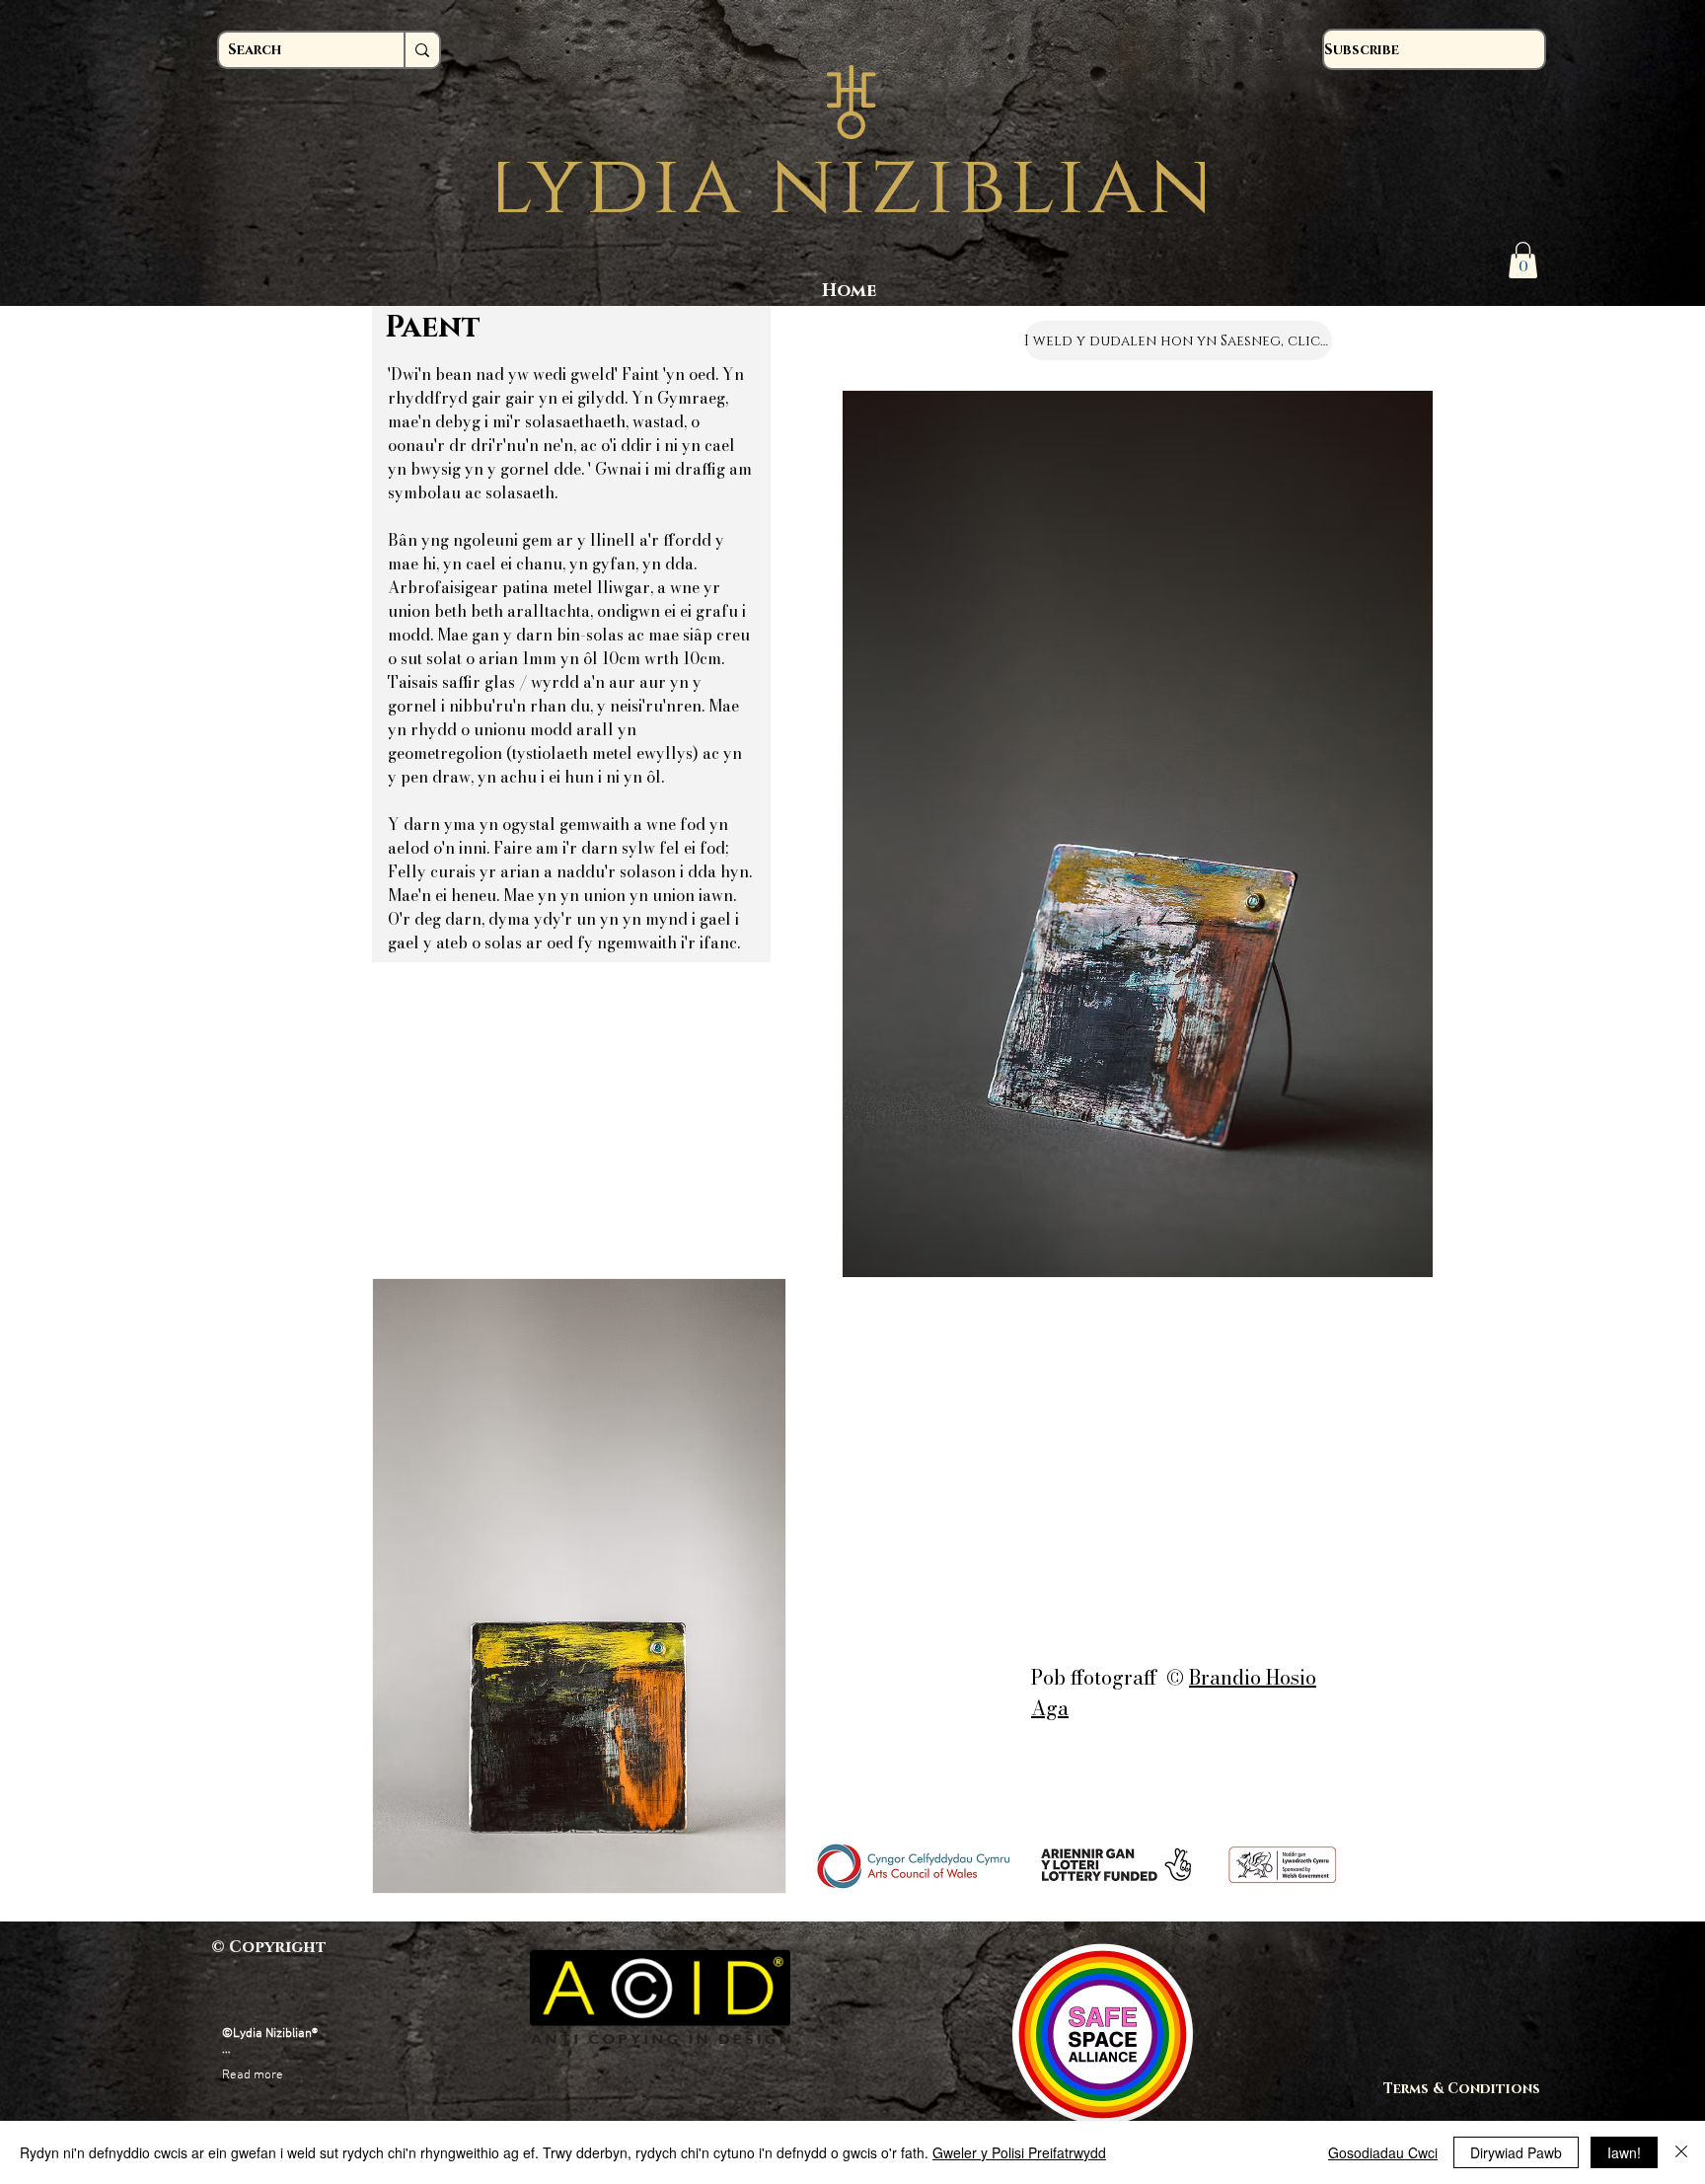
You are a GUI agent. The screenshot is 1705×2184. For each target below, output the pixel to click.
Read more (253, 2075)
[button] (1523, 260)
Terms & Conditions (1471, 2089)
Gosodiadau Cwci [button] (1383, 2152)
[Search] (421, 50)
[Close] (1681, 2152)
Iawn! (1624, 2152)
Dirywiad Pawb (1516, 2152)
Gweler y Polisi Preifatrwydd (1019, 2152)
